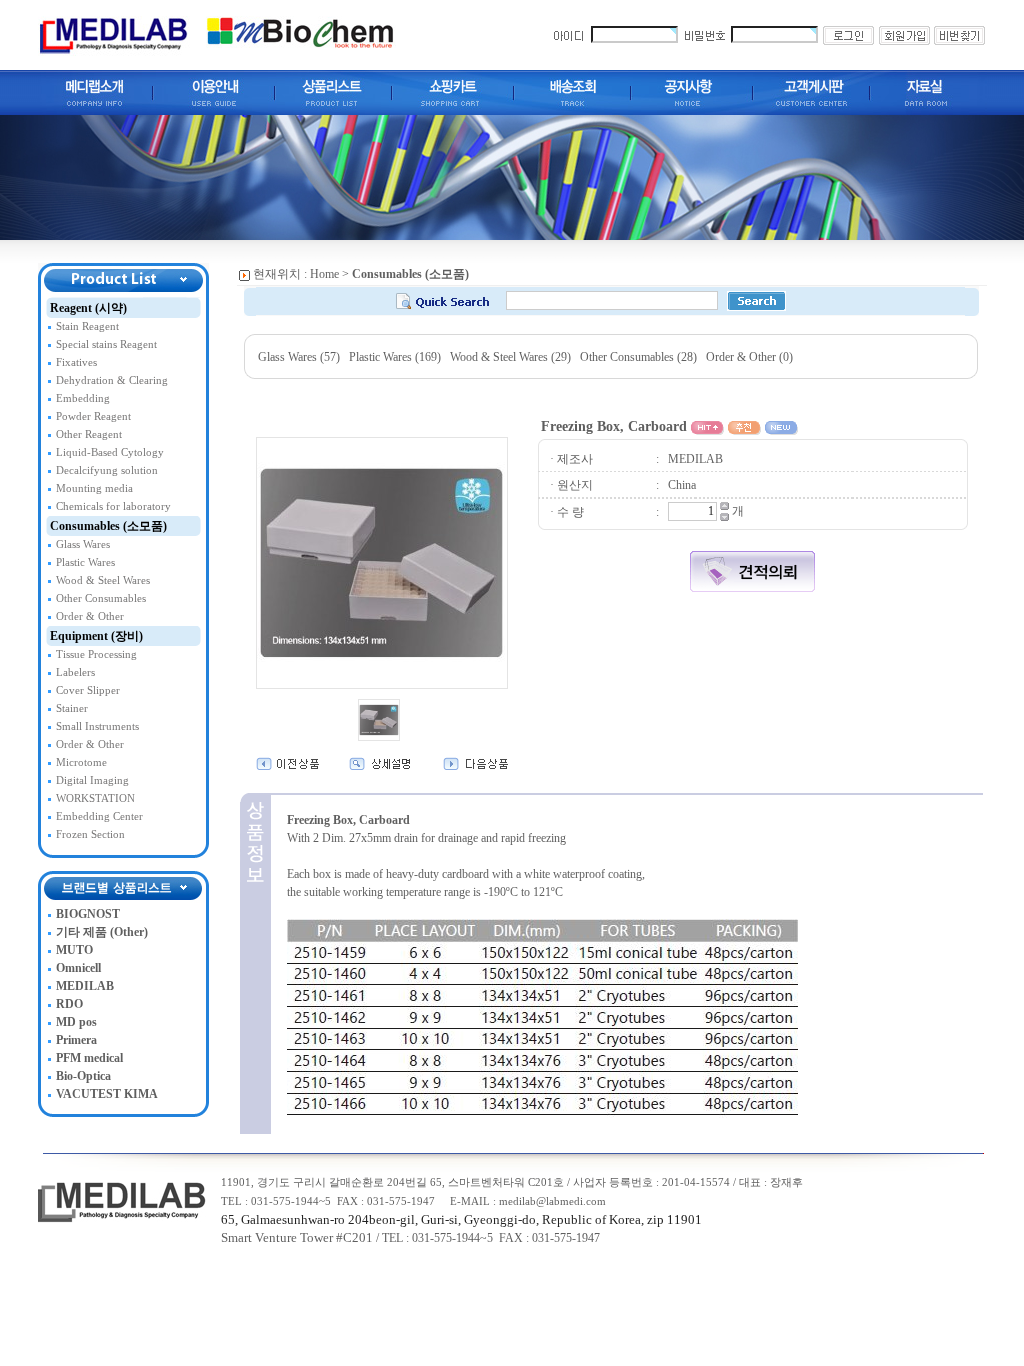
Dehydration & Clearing (112, 380)
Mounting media (94, 488)
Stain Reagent (87, 326)
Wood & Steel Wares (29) (510, 357)
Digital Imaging (92, 780)
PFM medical (89, 1058)
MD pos (76, 1022)
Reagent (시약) (88, 308)
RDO (69, 1004)
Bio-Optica (83, 1076)
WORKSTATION (95, 798)
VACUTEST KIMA (107, 1094)
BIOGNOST (88, 914)
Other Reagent (89, 434)
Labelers (75, 672)
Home (324, 274)
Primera (76, 1040)
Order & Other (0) (749, 357)
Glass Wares (83, 544)
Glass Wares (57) (299, 357)
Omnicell (78, 968)
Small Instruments (97, 726)
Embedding (83, 398)
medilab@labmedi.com (552, 1201)
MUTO (74, 950)
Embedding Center (99, 816)
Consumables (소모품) (108, 526)
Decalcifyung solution (107, 470)
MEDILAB (85, 986)
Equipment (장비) (96, 636)
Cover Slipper (88, 690)
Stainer (72, 708)
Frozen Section (90, 834)
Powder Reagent (93, 416)
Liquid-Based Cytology (110, 452)
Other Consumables (101, 598)
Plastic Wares (85, 562)
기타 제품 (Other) (102, 932)
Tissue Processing (96, 654)
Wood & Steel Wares (103, 580)
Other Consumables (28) (638, 357)
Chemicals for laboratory (113, 506)
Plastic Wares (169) (395, 357)
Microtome (81, 762)
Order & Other (90, 616)
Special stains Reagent (106, 344)
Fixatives (76, 362)
